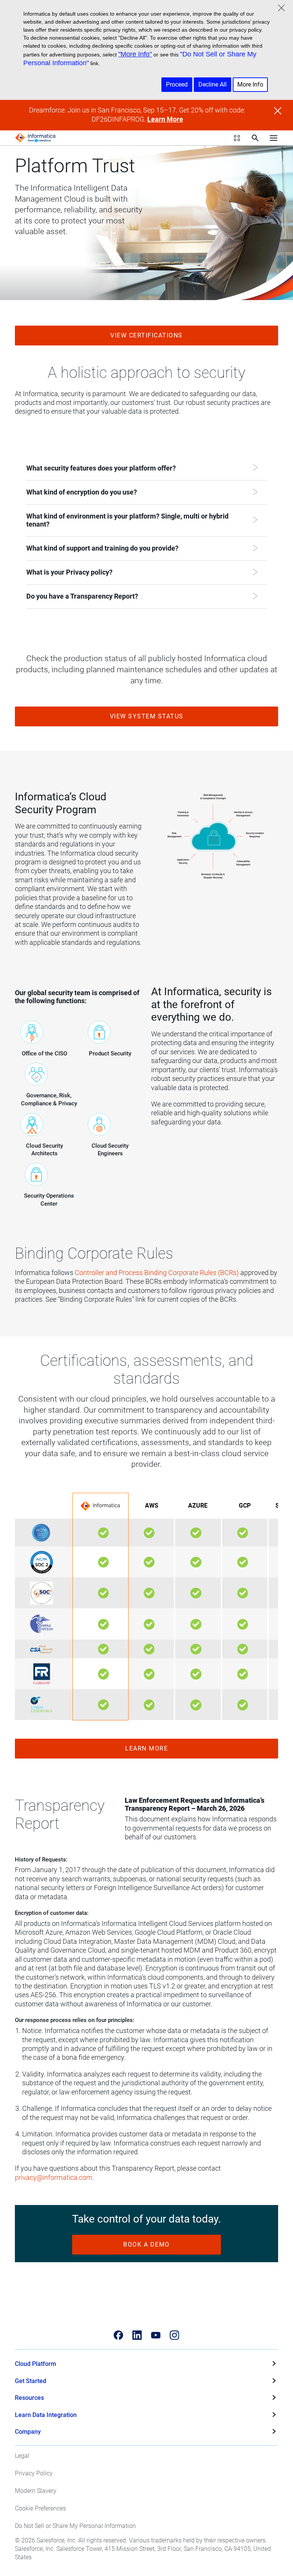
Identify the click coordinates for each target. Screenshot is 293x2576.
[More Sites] (237, 138)
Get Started (31, 2381)
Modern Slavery (36, 2491)
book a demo (146, 2244)
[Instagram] (175, 2335)
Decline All (213, 84)
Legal (22, 2456)
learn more (146, 1748)
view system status (147, 716)
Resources (29, 2398)
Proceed (177, 84)
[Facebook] (118, 2335)
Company (28, 2432)
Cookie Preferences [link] (40, 2508)
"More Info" (135, 54)
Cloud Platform (35, 2364)
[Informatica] (35, 138)
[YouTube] (156, 2335)
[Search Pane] (255, 138)
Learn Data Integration (46, 2415)
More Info (250, 84)
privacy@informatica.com (54, 2178)
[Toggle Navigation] (274, 138)
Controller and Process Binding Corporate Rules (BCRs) (157, 1273)
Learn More (165, 119)
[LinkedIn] (137, 2335)
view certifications (146, 335)
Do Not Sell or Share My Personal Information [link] (75, 2526)
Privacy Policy (34, 2473)
